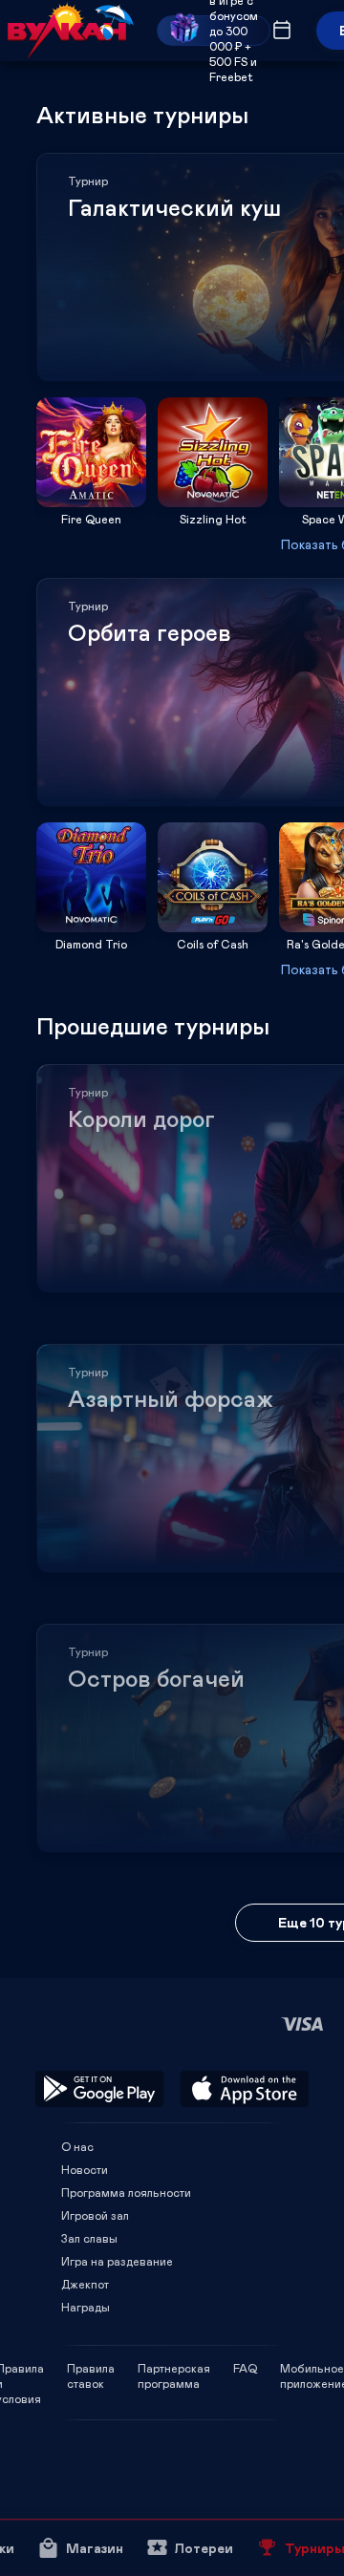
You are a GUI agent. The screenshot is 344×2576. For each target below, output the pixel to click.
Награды (86, 2307)
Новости (85, 2169)
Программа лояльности (126, 2192)
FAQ (245, 2368)
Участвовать (92, 501)
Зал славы (89, 2238)
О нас (77, 2146)
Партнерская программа (174, 2368)
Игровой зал (95, 2215)
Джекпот (85, 2284)
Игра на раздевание (117, 2261)
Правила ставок (91, 2368)
